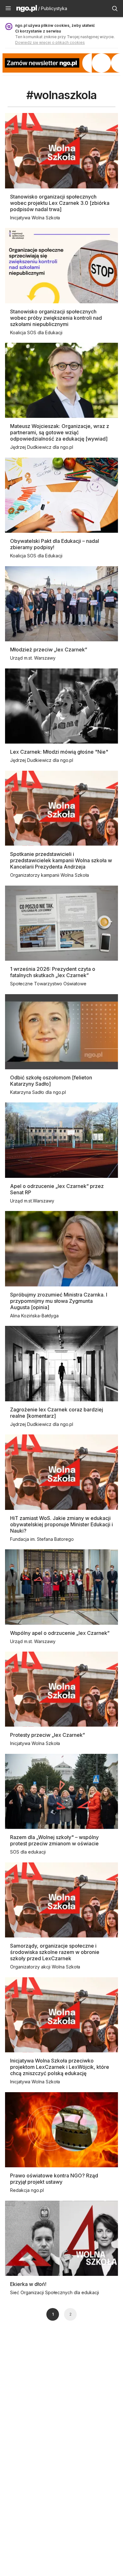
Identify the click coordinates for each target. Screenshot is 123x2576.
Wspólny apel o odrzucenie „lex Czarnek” (60, 1633)
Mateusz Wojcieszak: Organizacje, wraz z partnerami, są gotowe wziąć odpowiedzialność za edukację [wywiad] (60, 432)
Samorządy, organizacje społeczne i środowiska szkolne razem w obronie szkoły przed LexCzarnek (55, 1952)
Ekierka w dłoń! (28, 2284)
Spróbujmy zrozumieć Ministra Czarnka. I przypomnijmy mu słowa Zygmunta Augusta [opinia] (59, 1301)
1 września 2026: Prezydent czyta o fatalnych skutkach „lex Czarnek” (53, 972)
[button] (8, 9)
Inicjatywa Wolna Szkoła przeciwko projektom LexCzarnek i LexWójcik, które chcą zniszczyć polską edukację (60, 2067)
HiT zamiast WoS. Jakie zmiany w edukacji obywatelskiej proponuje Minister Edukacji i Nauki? (61, 1524)
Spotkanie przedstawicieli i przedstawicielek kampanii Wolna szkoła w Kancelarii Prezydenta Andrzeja (61, 860)
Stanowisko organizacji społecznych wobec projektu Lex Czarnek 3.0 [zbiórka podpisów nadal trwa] (60, 203)
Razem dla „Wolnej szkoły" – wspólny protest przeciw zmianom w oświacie (54, 1840)
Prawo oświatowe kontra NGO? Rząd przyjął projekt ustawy (54, 2179)
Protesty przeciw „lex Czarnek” (47, 1735)
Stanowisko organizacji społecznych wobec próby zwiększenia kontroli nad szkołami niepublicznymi (56, 318)
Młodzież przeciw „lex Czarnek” (49, 650)
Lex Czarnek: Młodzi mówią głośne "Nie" (59, 752)
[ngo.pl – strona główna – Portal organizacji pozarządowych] (27, 9)
